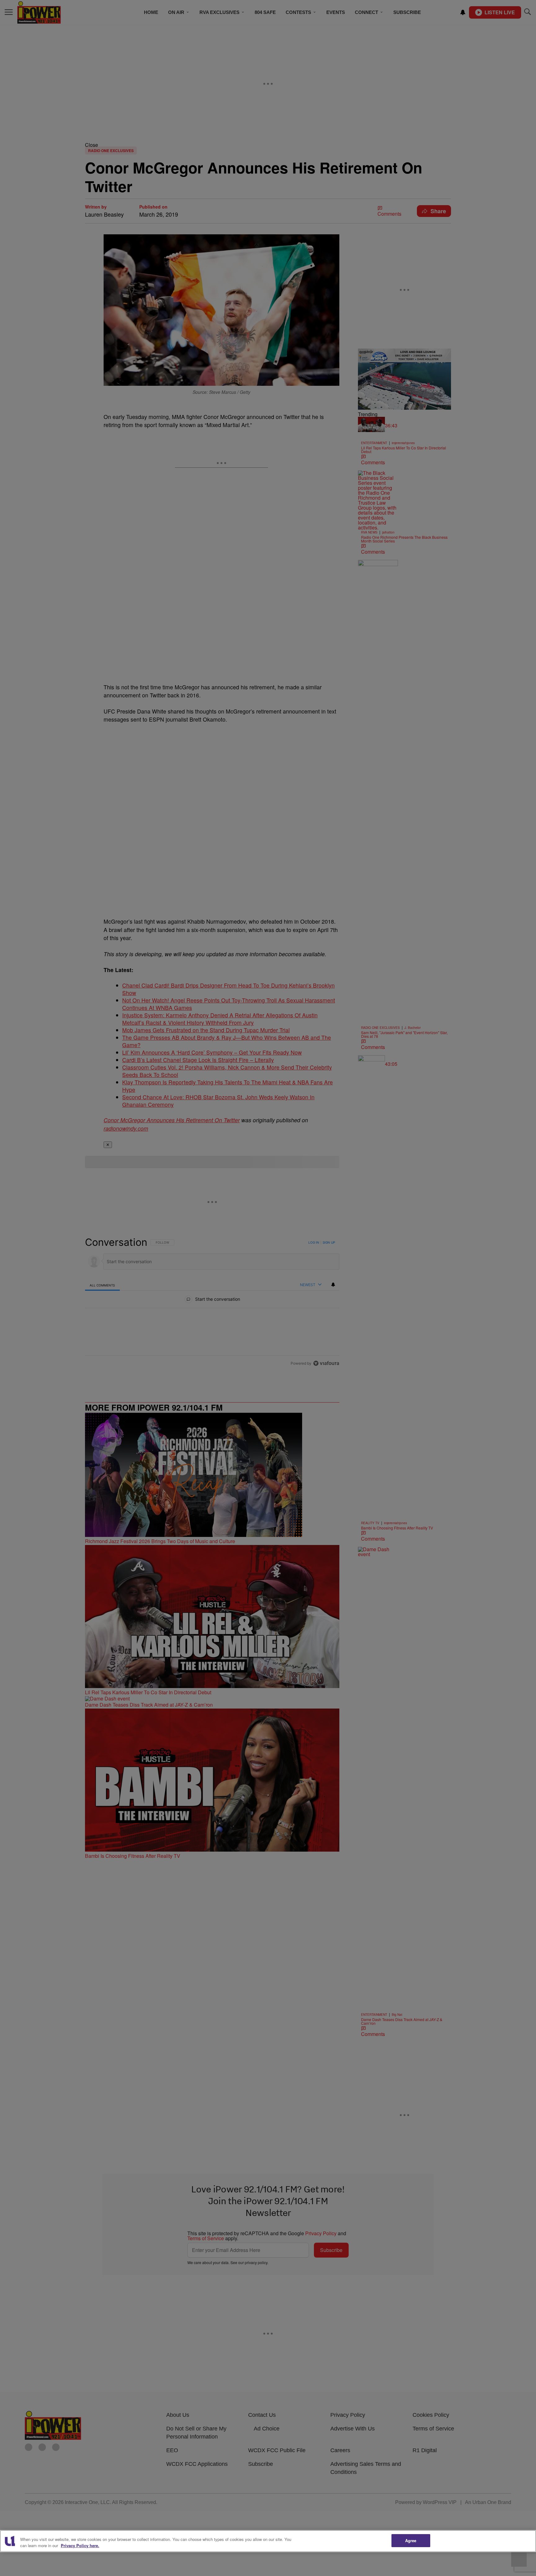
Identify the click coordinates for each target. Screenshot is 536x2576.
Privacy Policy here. (80, 2545)
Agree (411, 2540)
